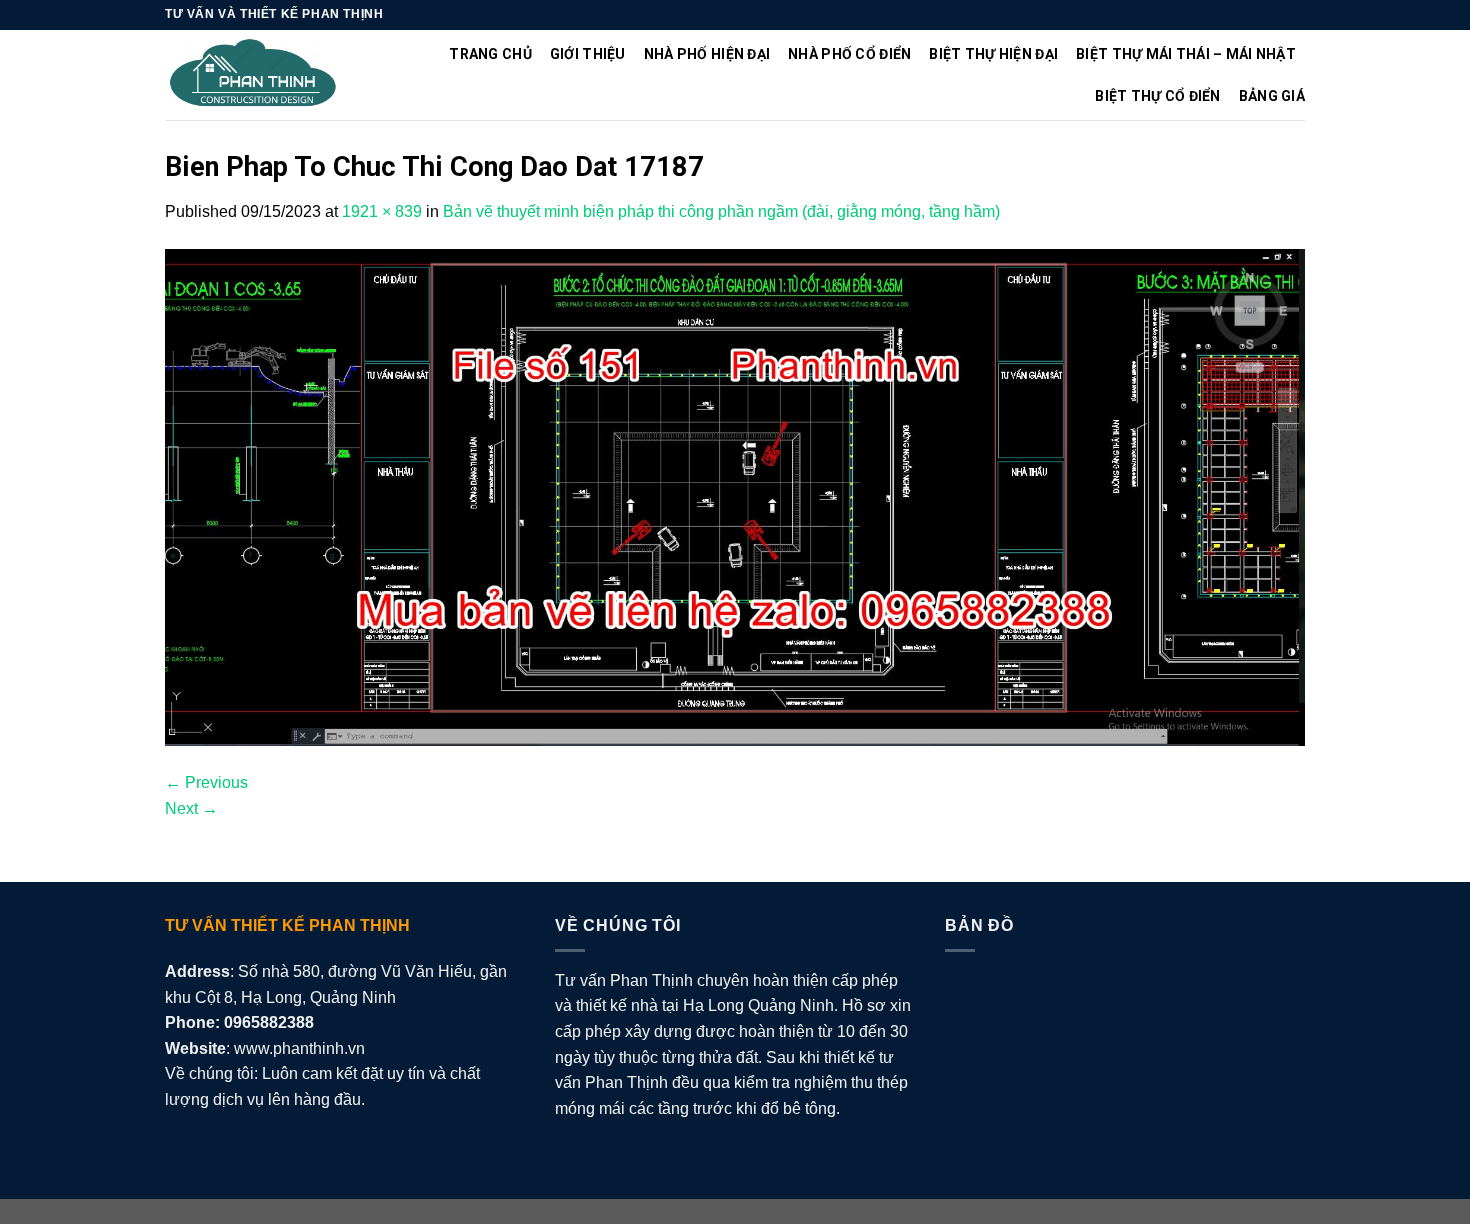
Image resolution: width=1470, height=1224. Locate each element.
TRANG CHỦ (490, 54)
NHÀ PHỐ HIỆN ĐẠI (707, 54)
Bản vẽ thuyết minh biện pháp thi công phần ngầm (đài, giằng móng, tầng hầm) (721, 211)
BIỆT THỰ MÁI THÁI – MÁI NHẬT (1186, 54)
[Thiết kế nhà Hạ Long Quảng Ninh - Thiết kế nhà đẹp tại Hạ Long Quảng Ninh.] (253, 75)
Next (191, 808)
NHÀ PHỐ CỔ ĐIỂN (849, 54)
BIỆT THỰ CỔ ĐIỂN (1157, 96)
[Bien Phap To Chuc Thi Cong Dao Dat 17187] (735, 496)
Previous (206, 782)
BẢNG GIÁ (1272, 96)
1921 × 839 (382, 211)
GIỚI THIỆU (588, 54)
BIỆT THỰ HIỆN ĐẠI (993, 54)
